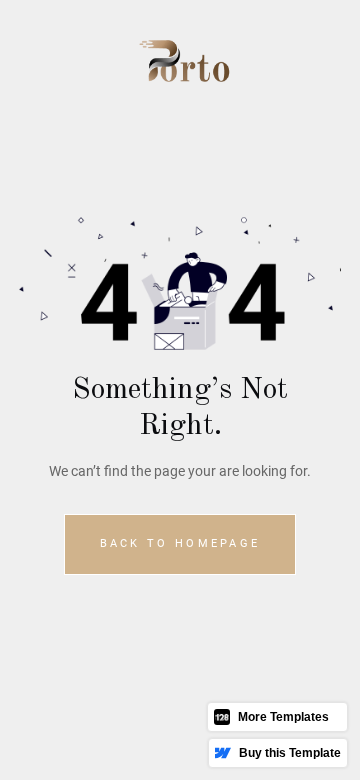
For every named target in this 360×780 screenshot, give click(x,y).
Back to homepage (180, 543)
